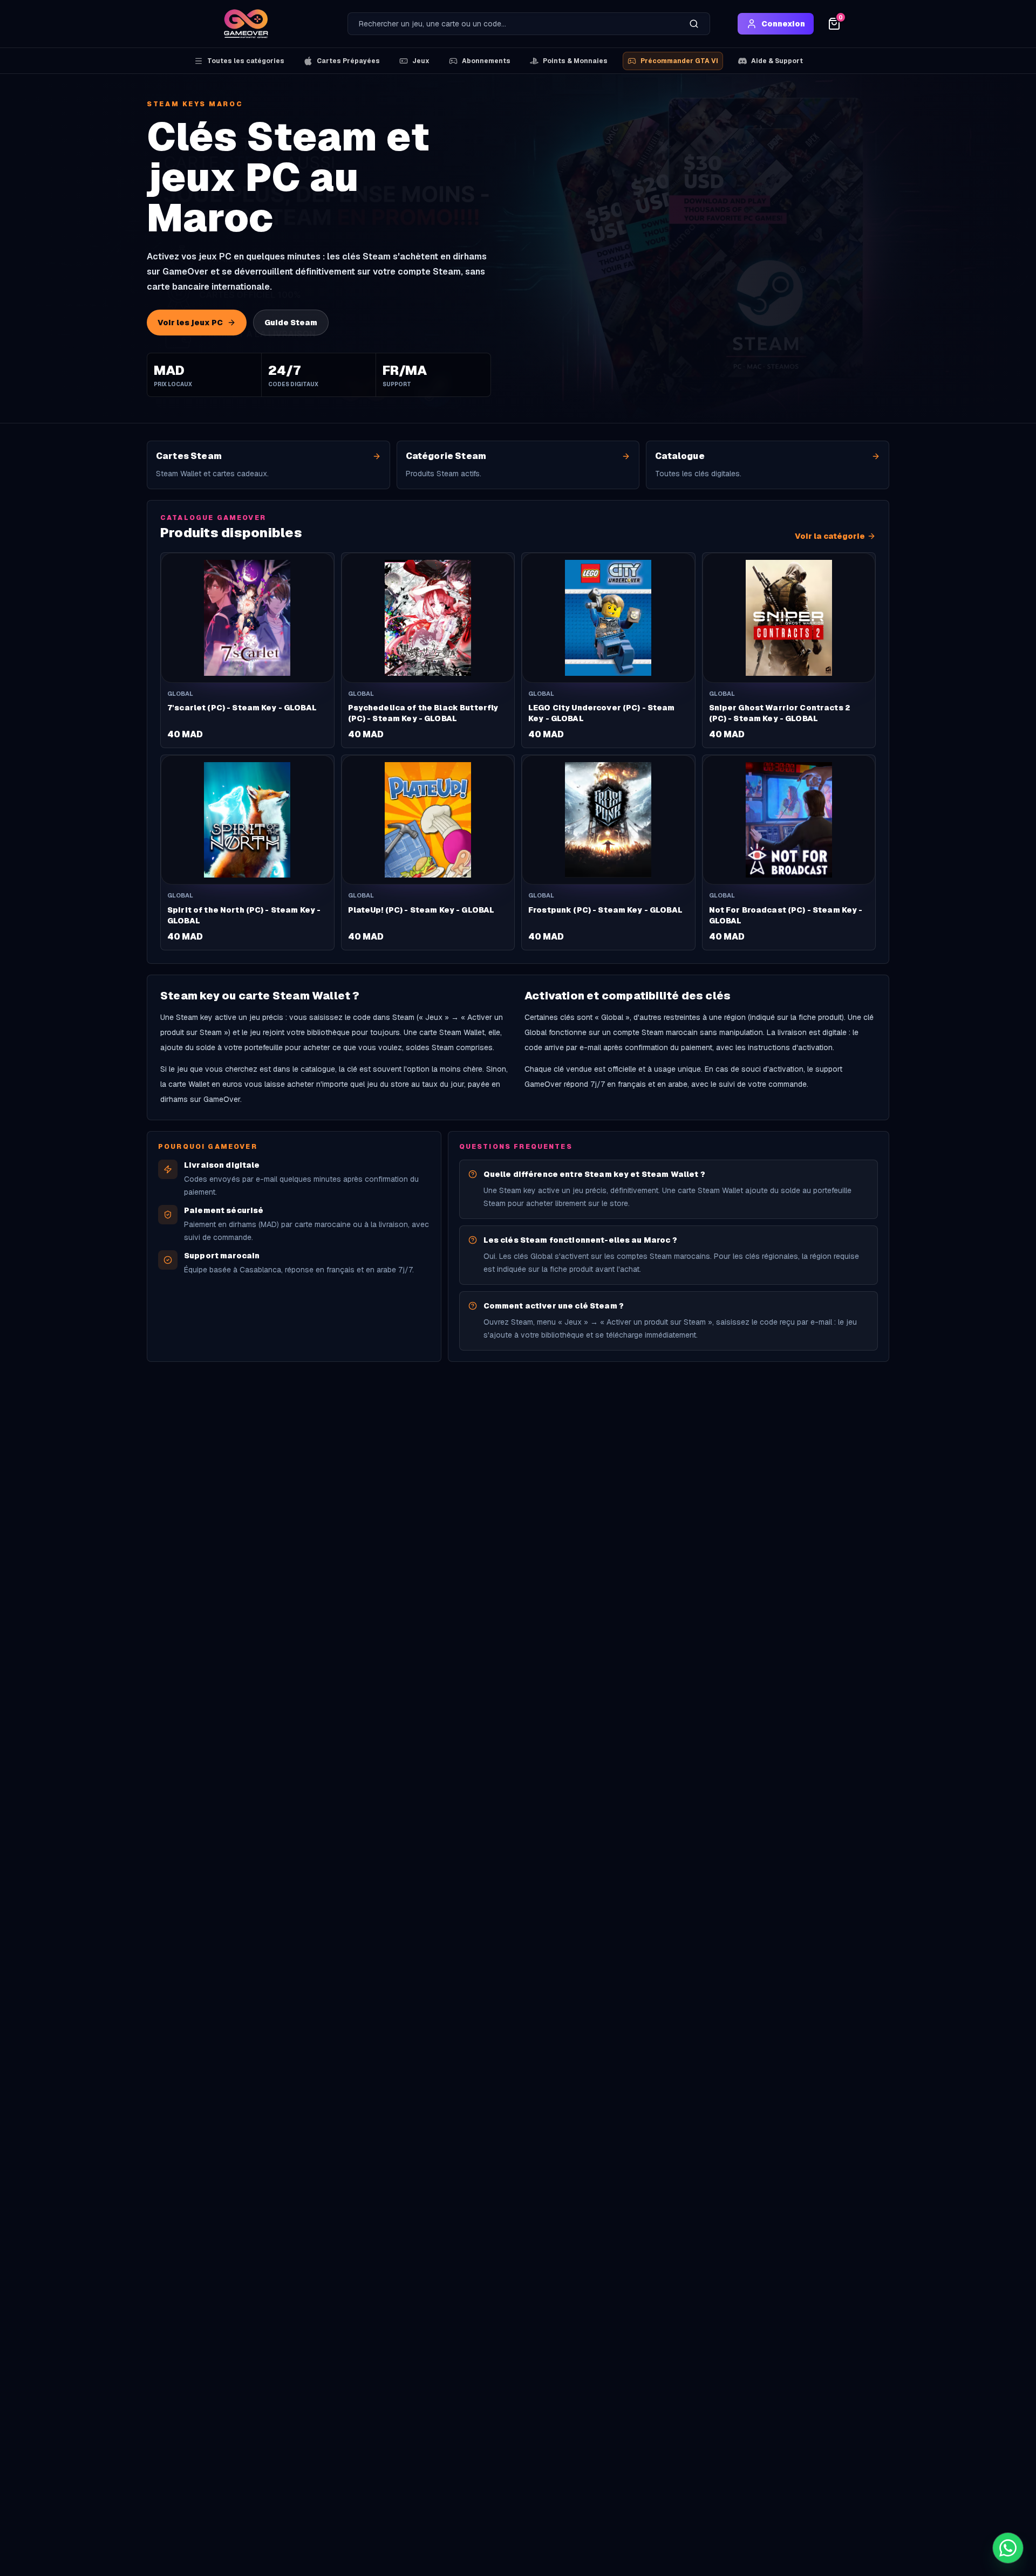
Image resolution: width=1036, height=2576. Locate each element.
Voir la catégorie (830, 536)
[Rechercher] (694, 24)
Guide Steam (291, 323)
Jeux (421, 61)
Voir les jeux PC (190, 323)
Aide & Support (777, 61)
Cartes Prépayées (348, 61)
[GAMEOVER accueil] (246, 24)
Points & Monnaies (575, 61)
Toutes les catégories (246, 61)
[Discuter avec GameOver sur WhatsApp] (1008, 2548)
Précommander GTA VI (679, 61)
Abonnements (486, 61)
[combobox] (513, 24)
